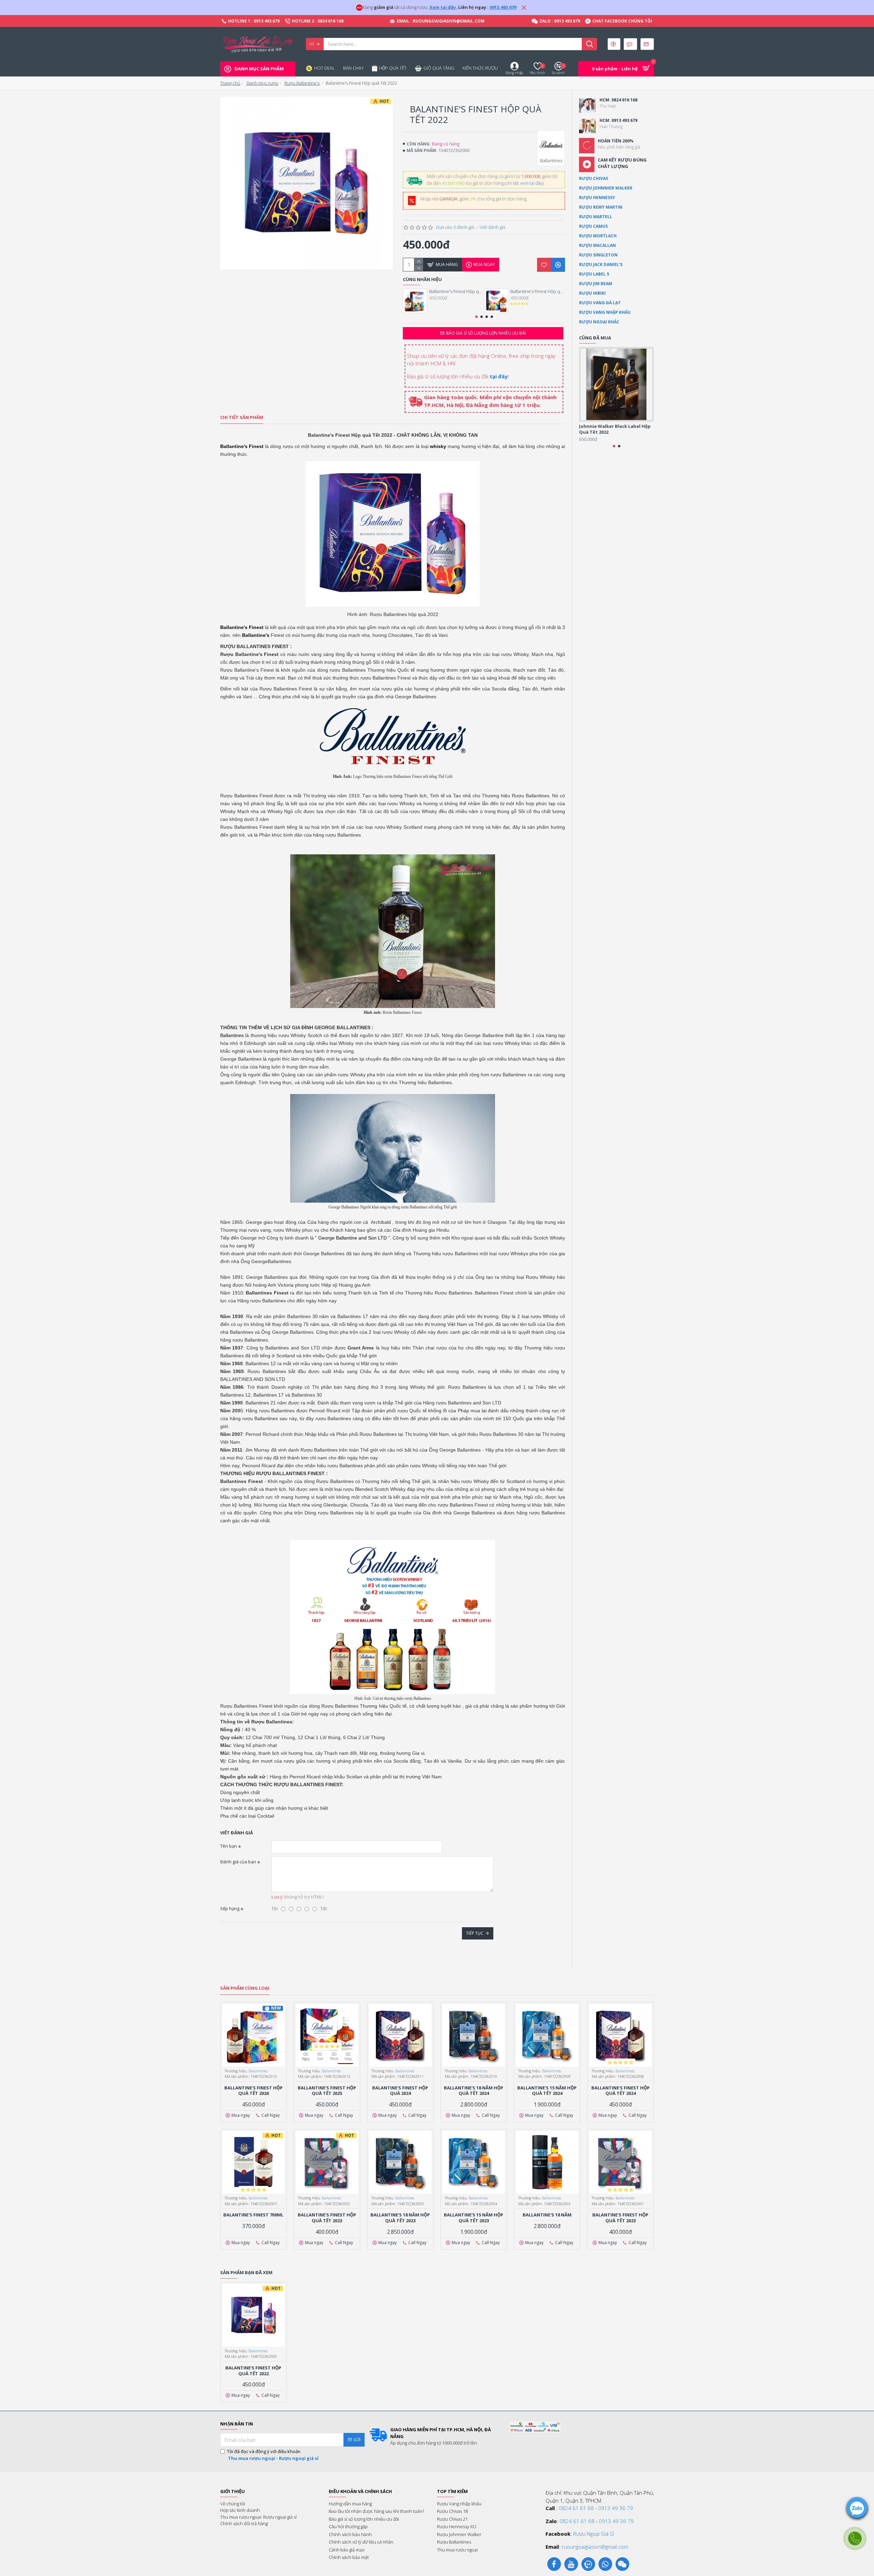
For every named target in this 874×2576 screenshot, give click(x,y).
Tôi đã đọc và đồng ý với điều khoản (273, 2455)
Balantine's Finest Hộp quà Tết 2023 (620, 2218)
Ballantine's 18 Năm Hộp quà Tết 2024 (474, 2091)
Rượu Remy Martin (601, 207)
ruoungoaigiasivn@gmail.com (595, 2547)
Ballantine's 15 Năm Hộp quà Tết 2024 (547, 2091)
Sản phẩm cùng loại (245, 1988)
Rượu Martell (596, 217)
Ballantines (258, 2071)
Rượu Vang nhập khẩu (605, 312)
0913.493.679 (503, 7)
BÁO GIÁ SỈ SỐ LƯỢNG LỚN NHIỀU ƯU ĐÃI (486, 333)
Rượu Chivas (594, 178)
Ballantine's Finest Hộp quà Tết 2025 (538, 291)
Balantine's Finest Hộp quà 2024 (400, 2091)
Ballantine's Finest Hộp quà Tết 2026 (456, 291)
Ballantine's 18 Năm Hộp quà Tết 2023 (400, 2218)
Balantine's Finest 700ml (253, 2215)
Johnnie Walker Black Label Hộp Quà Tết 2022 (615, 429)
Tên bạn (229, 1846)
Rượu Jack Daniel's (601, 264)
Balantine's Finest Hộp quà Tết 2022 (253, 2371)
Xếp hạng (230, 1908)
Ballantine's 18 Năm (547, 2215)
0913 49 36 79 (616, 2508)
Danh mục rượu (262, 83)
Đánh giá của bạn (238, 1862)
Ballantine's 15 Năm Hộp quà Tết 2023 (474, 2218)
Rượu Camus (593, 226)
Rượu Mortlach (598, 236)
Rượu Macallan (597, 245)
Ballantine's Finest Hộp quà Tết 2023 (327, 2218)
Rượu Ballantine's (302, 83)
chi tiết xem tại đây (524, 183)
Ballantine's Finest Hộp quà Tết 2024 (621, 2091)
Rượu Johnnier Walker (606, 188)
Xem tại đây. (443, 7)
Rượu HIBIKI (592, 293)
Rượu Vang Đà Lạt (600, 303)
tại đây (499, 376)
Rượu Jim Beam (596, 284)
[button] (476, 317)
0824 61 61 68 (576, 2508)
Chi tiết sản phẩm (242, 417)
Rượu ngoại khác (599, 322)
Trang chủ (230, 83)
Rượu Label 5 (594, 274)
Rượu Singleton (598, 255)
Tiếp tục (475, 1933)
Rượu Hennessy (597, 198)
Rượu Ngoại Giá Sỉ (594, 2534)
